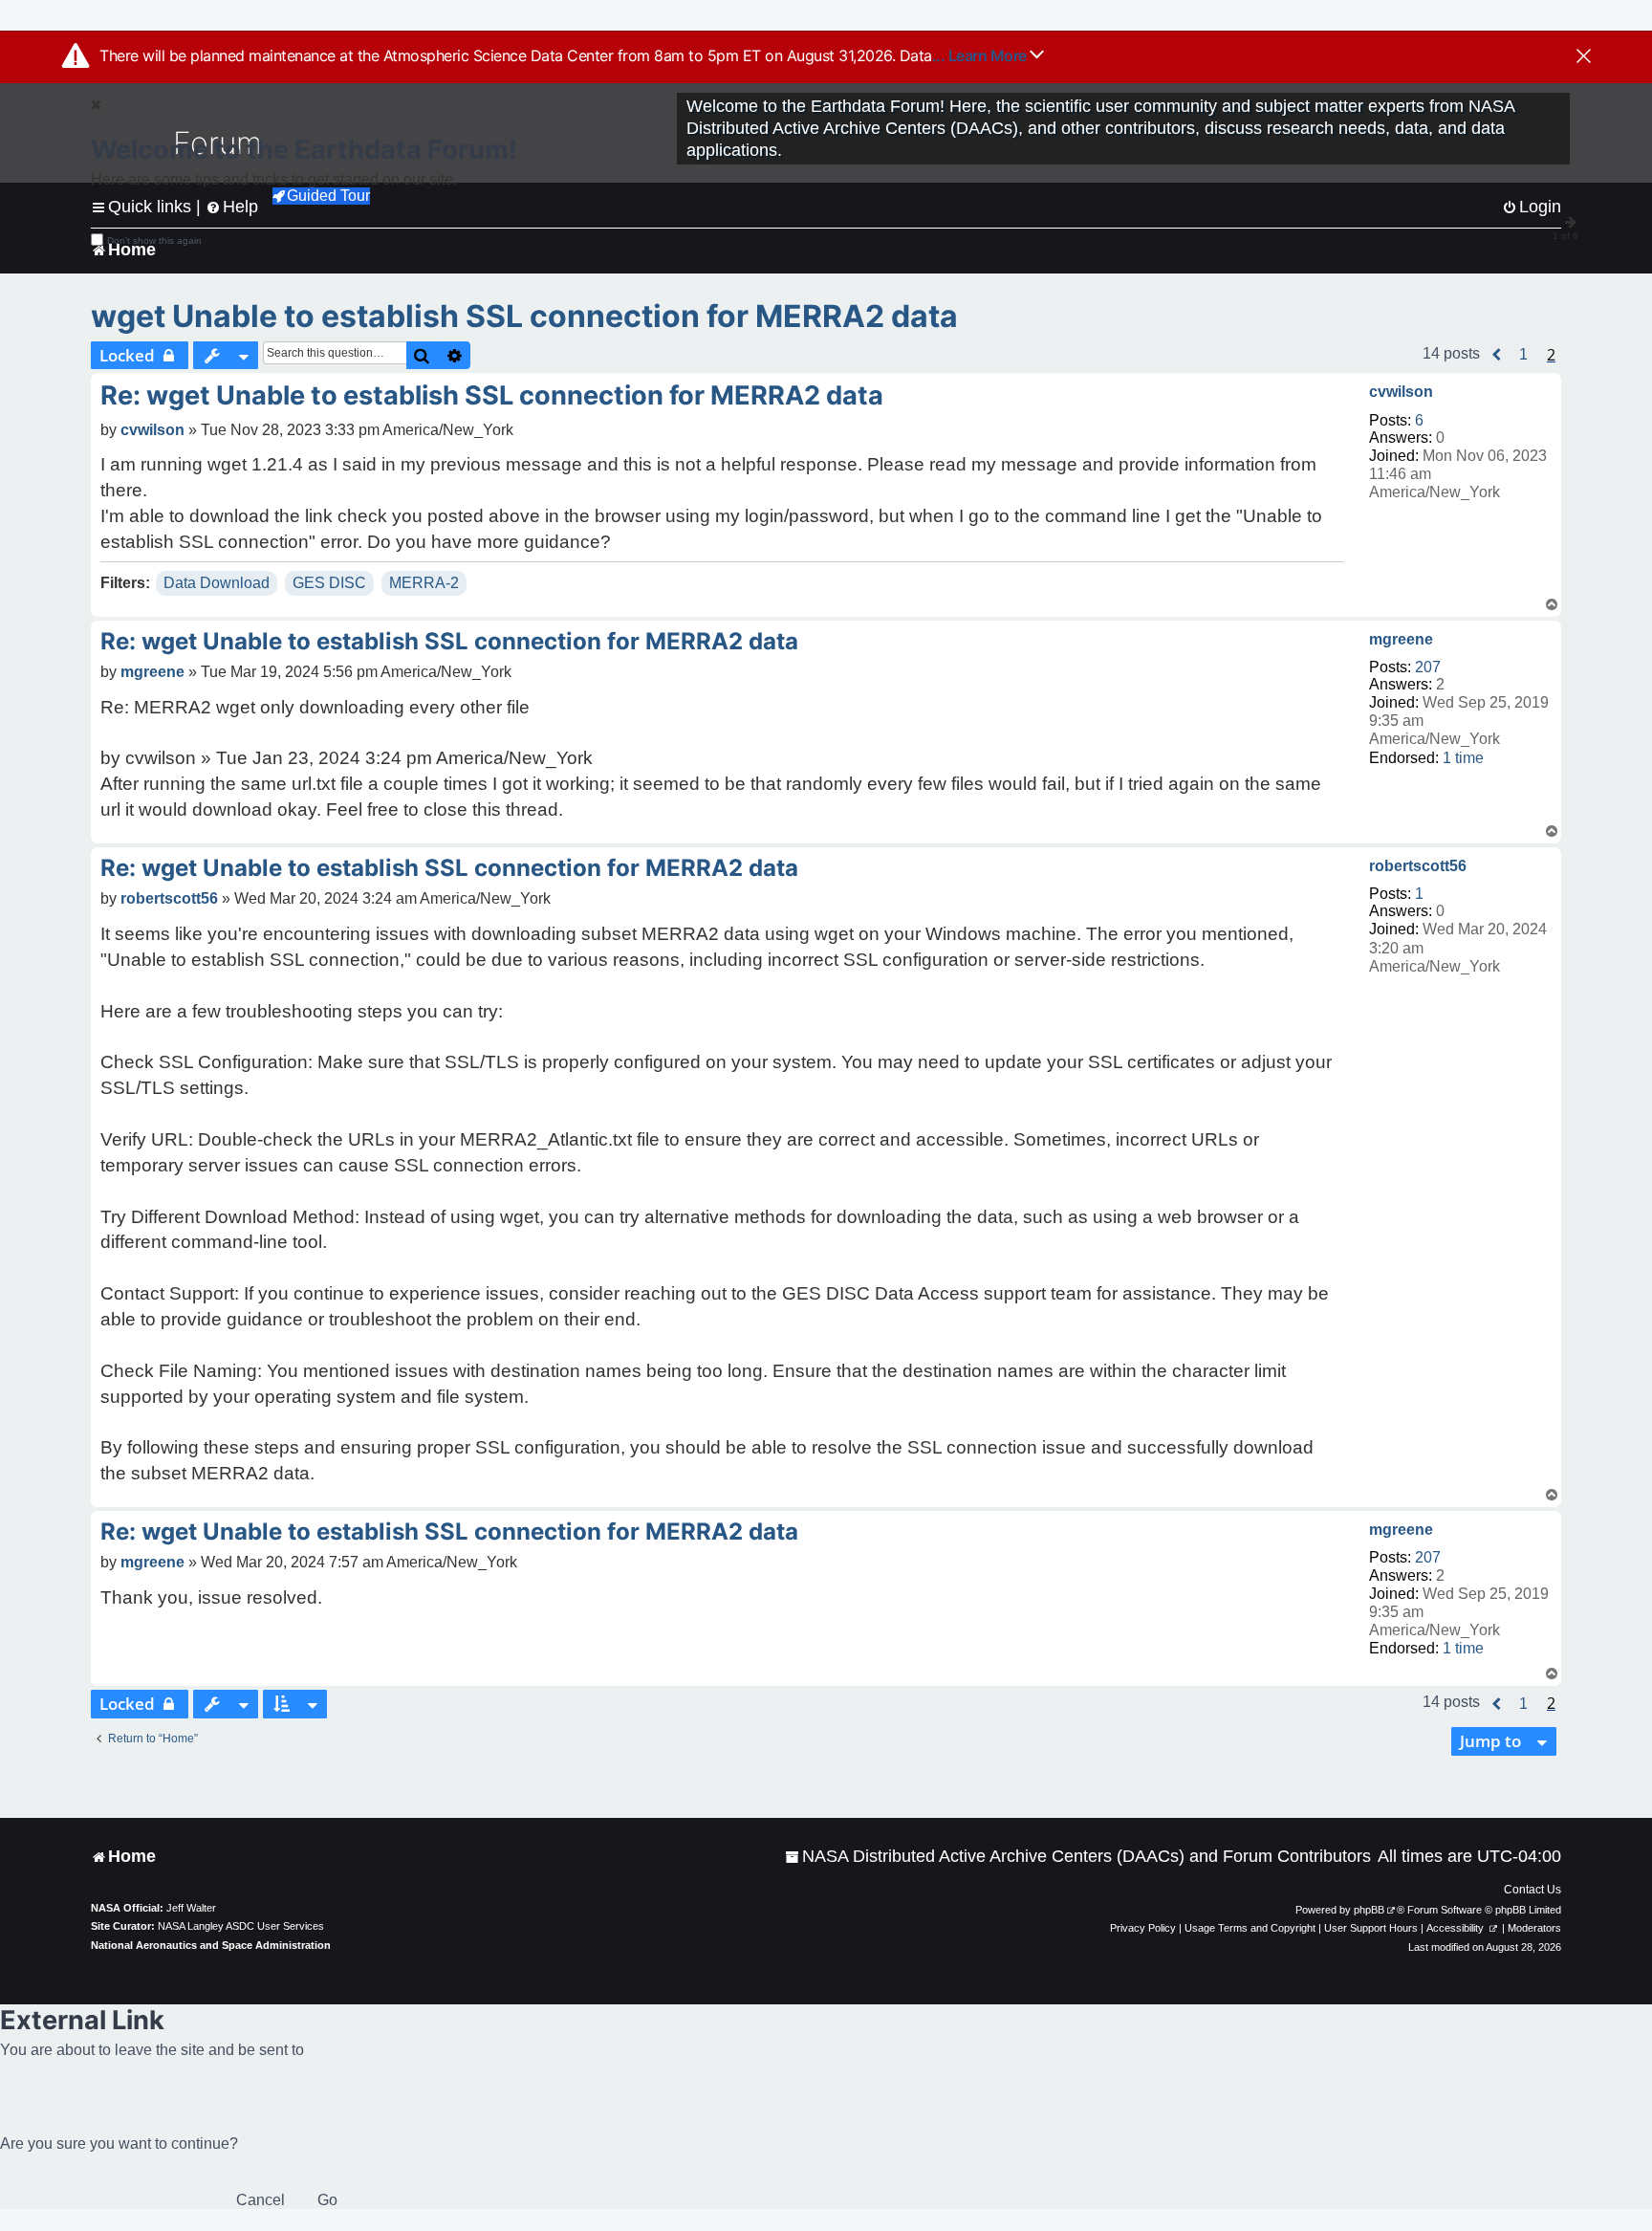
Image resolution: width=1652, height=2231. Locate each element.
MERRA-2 (424, 583)
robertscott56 (1418, 866)
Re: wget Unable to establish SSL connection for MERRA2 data (492, 395)
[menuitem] (1078, 1857)
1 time (1463, 758)
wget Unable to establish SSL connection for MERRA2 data (524, 316)
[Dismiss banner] (1584, 57)
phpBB (1369, 1910)
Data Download (217, 583)
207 (1428, 667)
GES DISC (329, 583)
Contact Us (1532, 1890)
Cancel (261, 2200)
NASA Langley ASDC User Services (241, 1926)
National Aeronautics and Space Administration (211, 1945)
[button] (1497, 355)
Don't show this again (154, 241)
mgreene (1401, 639)
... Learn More (981, 55)
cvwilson (1401, 392)
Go (327, 2200)
